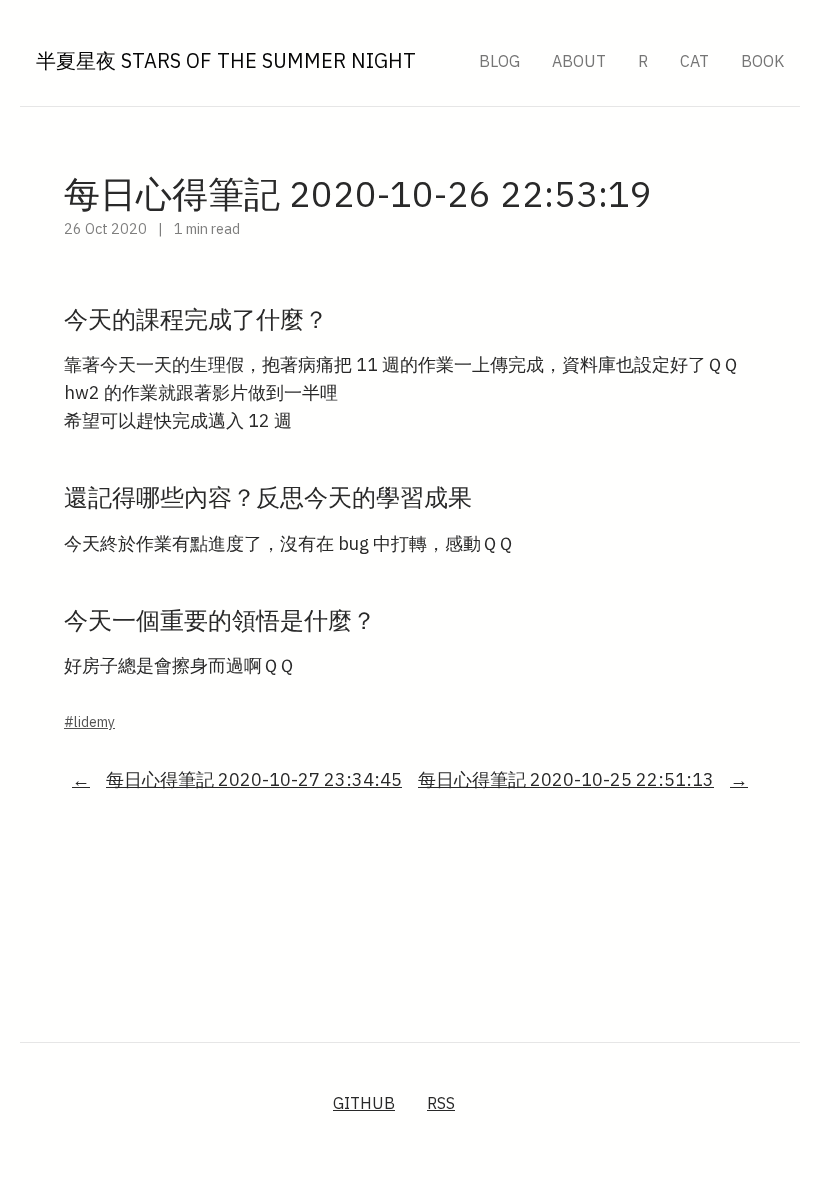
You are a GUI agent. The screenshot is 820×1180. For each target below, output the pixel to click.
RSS (441, 1103)
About (579, 61)
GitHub (364, 1103)
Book (762, 61)
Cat (694, 61)
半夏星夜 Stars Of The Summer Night (226, 60)
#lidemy (89, 722)
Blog (499, 61)
